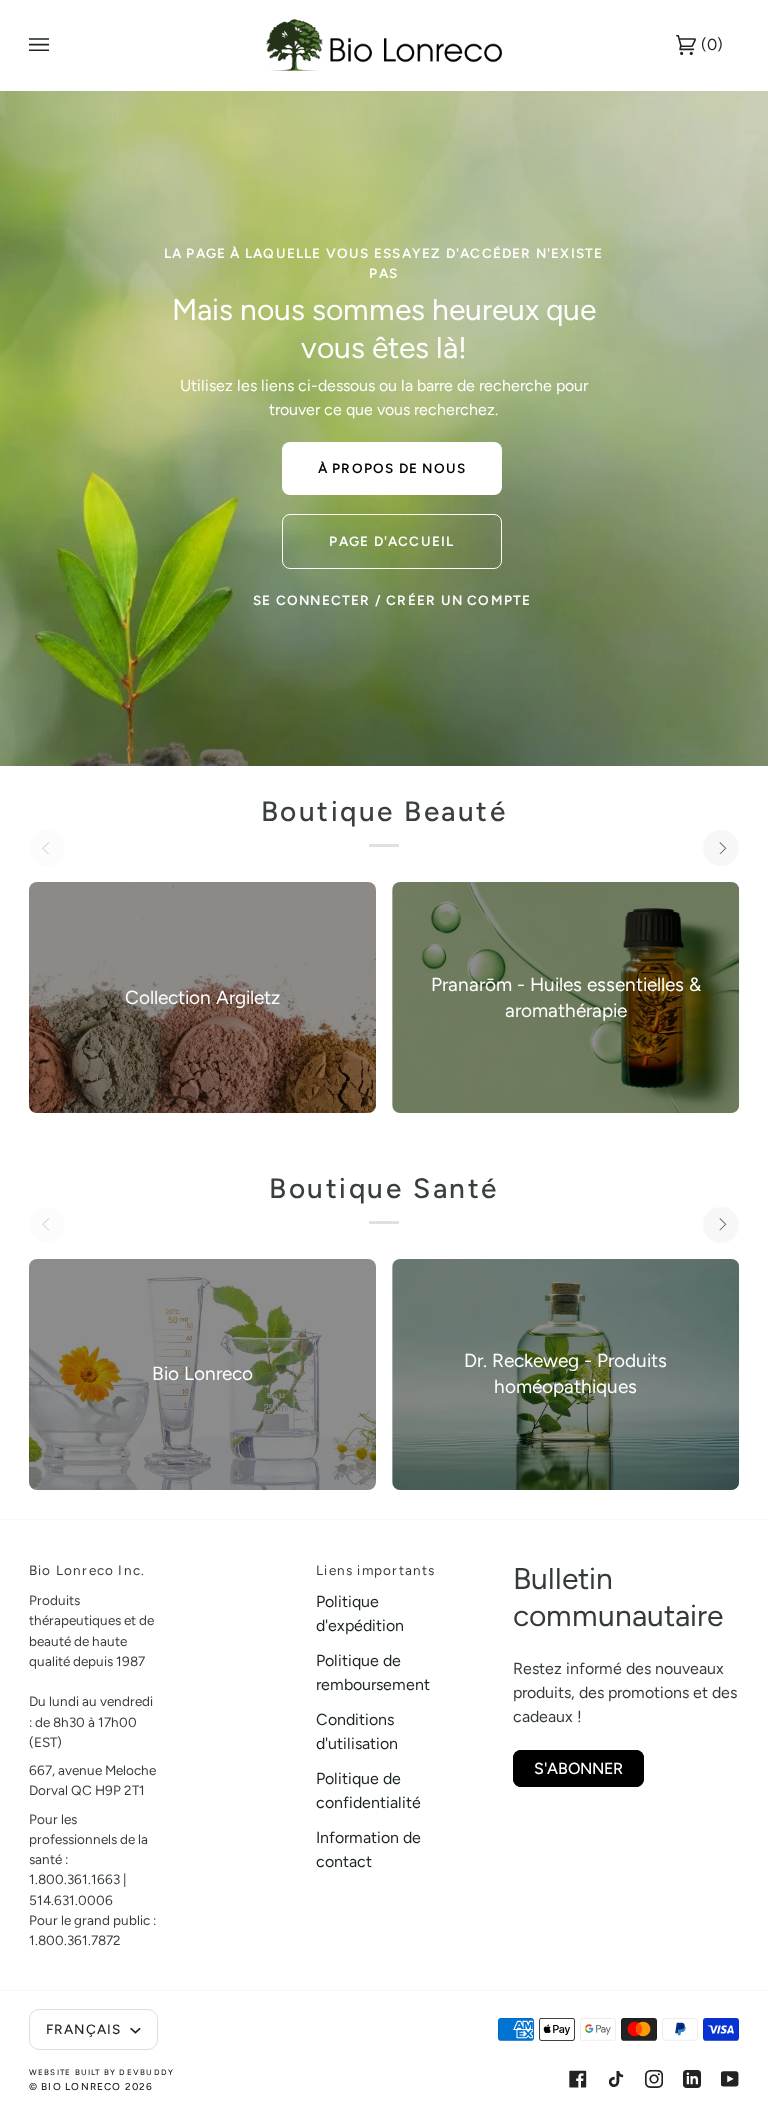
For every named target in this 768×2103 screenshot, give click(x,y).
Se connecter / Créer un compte (392, 600)
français (86, 2029)
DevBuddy (146, 2072)
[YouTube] (730, 2079)
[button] (236, 1565)
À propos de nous (392, 468)
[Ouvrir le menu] (59, 45)
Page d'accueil (391, 541)
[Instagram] (654, 2079)
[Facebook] (578, 2079)
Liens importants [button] (375, 1570)
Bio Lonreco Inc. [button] (87, 1570)
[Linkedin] (692, 2079)
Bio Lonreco (81, 2086)
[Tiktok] (616, 2079)
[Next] (721, 848)
